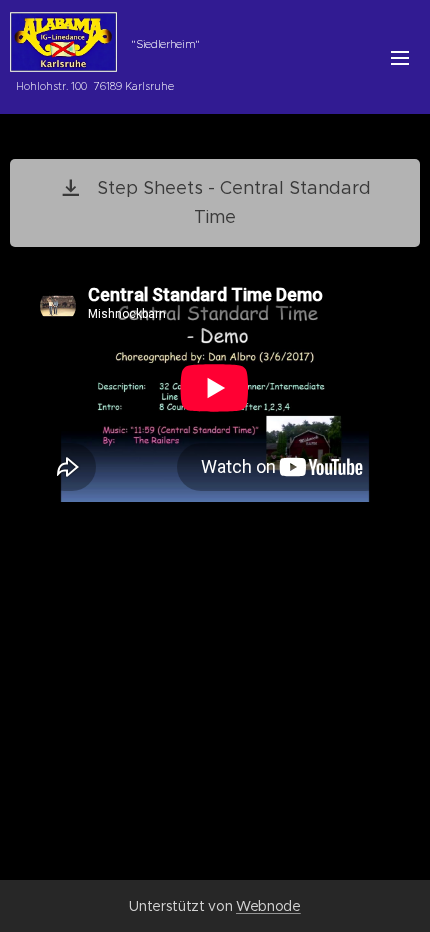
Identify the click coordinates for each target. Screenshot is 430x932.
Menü (400, 57)
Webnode (268, 906)
